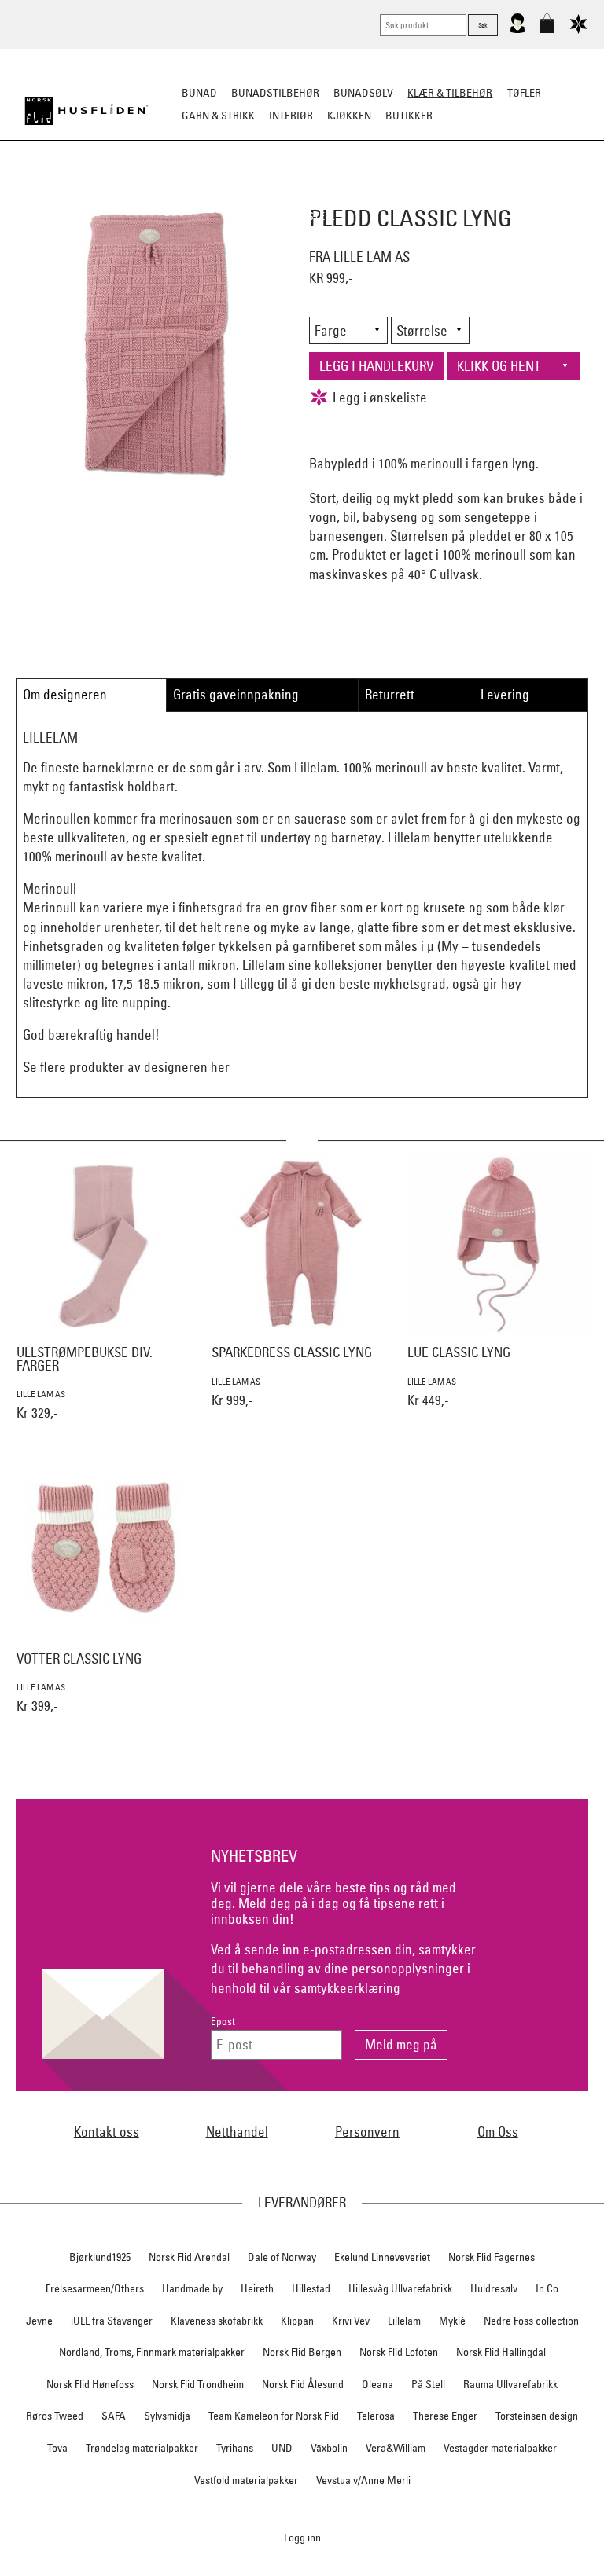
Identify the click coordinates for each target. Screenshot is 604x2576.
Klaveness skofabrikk (217, 2321)
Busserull (163, 193)
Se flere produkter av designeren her (126, 1067)
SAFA (114, 2416)
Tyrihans (235, 2448)
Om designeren (65, 694)
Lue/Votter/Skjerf (300, 193)
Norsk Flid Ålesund (303, 2384)
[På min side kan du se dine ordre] (517, 30)
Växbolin (329, 2448)
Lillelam (404, 2321)
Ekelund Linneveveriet (382, 2257)
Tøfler (221, 193)
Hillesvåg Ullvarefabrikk (400, 2288)
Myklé (452, 2321)
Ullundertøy (504, 193)
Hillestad (311, 2288)
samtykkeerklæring (347, 1988)
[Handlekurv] (547, 30)
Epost (223, 2022)
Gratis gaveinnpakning (236, 694)
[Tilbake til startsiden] (87, 111)
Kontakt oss (107, 2132)
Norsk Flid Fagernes (492, 2257)
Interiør (291, 116)
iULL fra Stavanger (112, 2321)
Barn (566, 193)
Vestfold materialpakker (246, 2480)
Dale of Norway (282, 2257)
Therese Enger (445, 2416)
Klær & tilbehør (450, 93)
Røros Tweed (55, 2416)
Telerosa (376, 2416)
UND (282, 2448)
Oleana (377, 2384)
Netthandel (237, 2132)
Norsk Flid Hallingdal (501, 2352)
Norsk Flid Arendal (189, 2257)
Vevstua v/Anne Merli (363, 2480)
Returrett (390, 694)
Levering (505, 694)
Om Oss (498, 2132)
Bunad (199, 93)
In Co (547, 2288)
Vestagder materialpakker (500, 2448)
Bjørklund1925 (100, 2257)
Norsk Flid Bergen (302, 2352)
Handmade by (192, 2288)
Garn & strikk (218, 116)
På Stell (428, 2384)
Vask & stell (302, 216)
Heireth (257, 2288)
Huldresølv (494, 2288)
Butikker (409, 116)
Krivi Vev (351, 2321)
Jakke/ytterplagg (409, 193)
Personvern (367, 2132)
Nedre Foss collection (531, 2321)
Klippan (297, 2321)
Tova (57, 2448)
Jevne (39, 2321)
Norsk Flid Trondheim (198, 2384)
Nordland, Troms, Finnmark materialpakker (152, 2352)
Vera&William (396, 2448)
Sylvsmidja (167, 2416)
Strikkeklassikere (73, 193)
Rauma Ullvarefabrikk (510, 2384)
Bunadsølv (363, 93)
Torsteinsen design (537, 2416)
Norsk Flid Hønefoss (90, 2384)
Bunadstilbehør (275, 93)
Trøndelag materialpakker (142, 2448)
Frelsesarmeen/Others (95, 2288)
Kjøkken (349, 116)
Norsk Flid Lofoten (399, 2352)
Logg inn (302, 2537)
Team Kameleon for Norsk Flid (274, 2416)
